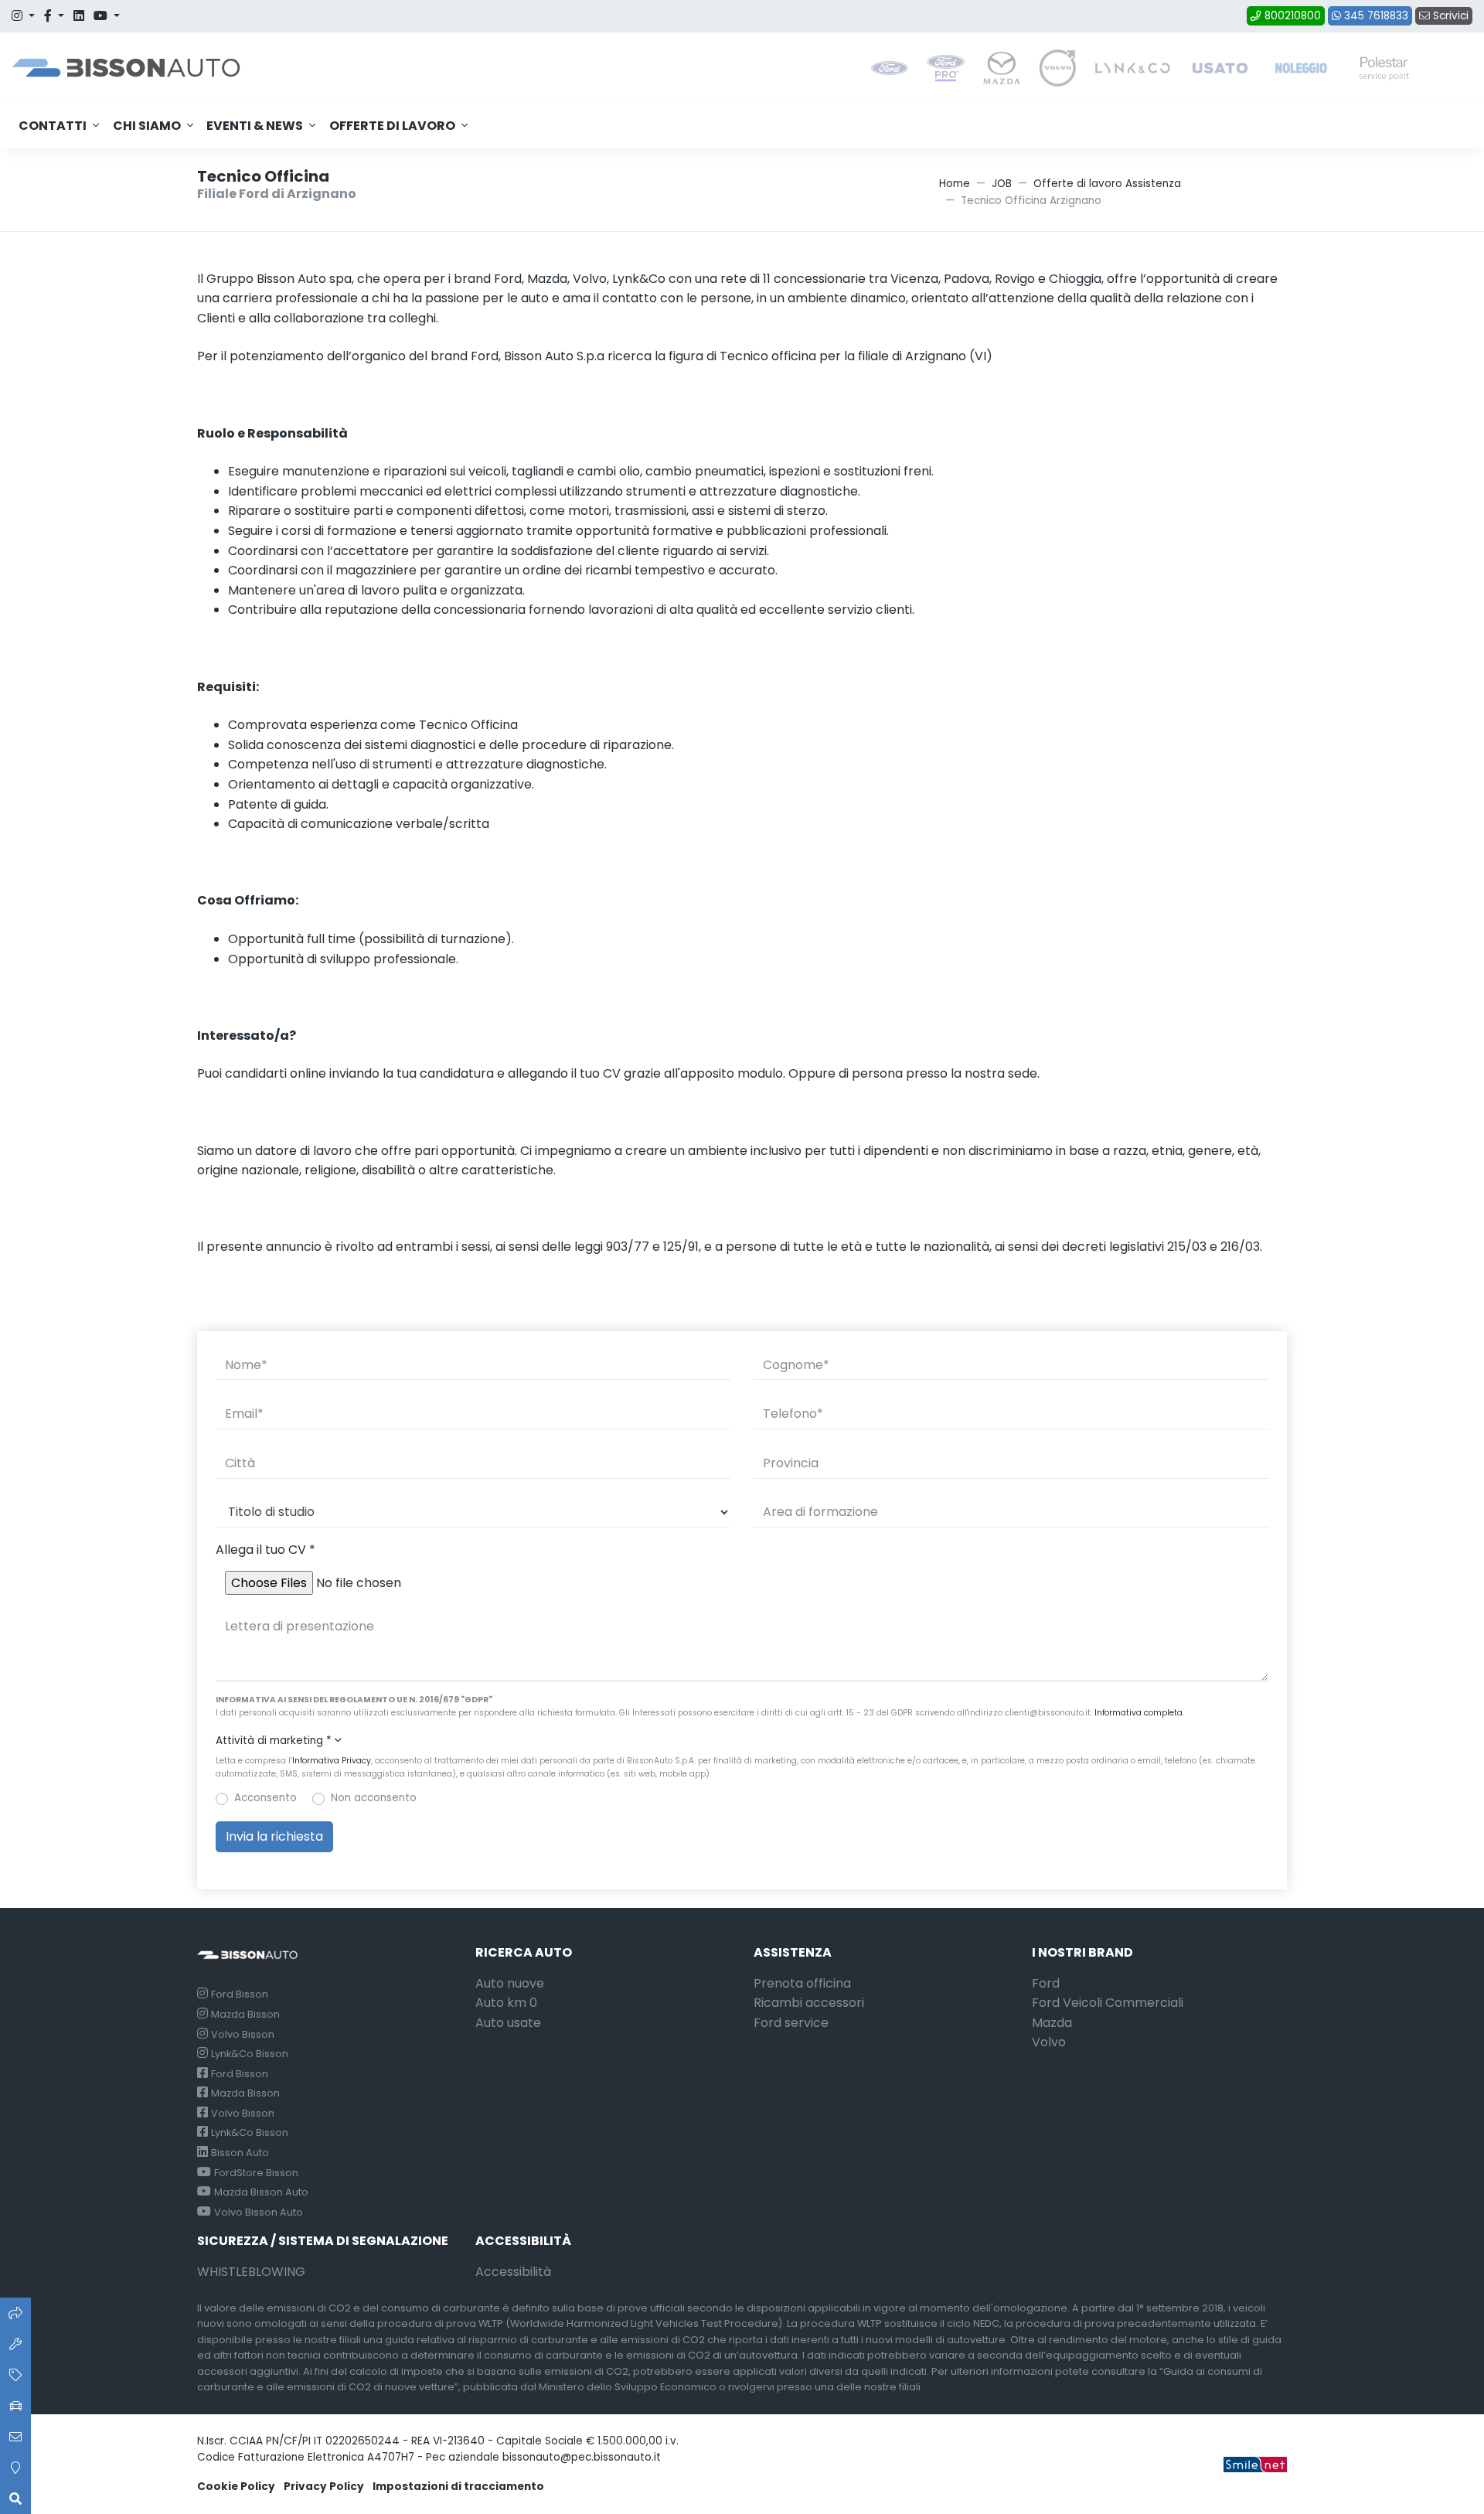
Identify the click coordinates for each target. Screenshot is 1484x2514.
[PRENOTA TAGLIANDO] (15, 2344)
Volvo (1049, 2042)
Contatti (53, 126)
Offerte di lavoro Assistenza (1107, 184)
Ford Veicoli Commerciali (1108, 2003)
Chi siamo (147, 126)
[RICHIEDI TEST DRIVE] (15, 2406)
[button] (742, 1741)
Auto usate (508, 2023)
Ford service (791, 2023)
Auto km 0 (506, 2003)
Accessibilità (513, 2272)
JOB (1002, 184)
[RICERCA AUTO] (15, 2313)
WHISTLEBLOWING (251, 2272)
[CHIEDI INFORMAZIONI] (15, 2437)
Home (955, 184)
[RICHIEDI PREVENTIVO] (15, 2375)
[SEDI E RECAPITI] (15, 2468)
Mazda (1052, 2023)
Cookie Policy (236, 2487)
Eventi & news (255, 126)
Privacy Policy (324, 2487)
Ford (1046, 1983)
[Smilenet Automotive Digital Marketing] (1255, 2463)
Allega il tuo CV (265, 1550)
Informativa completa (1139, 1713)
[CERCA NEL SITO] (15, 2499)
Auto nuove (510, 1983)
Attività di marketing (274, 1741)
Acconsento (265, 1798)
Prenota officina (802, 1983)
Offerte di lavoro (392, 126)
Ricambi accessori (809, 2003)
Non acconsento (374, 1798)
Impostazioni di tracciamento (458, 2487)
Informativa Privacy (332, 1761)
